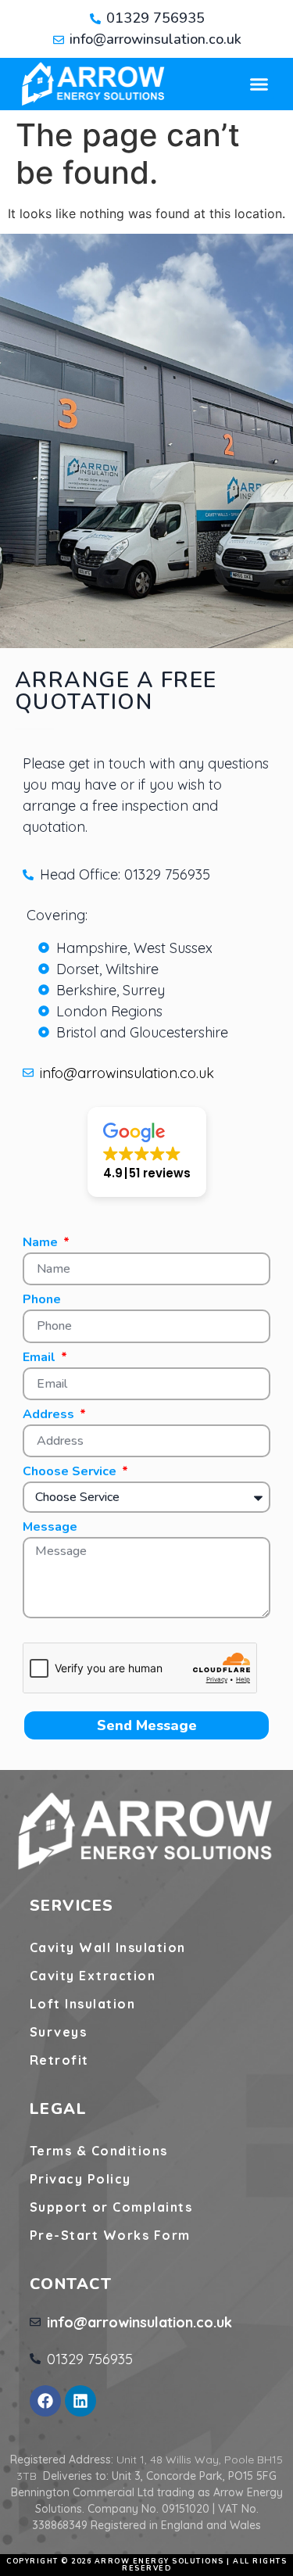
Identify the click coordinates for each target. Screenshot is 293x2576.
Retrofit (59, 2060)
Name (42, 1243)
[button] (259, 84)
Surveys (59, 2032)
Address (50, 1415)
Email (41, 1358)
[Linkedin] (80, 2401)
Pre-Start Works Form (110, 2235)
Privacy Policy (80, 2179)
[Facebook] (45, 2401)
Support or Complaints (111, 2207)
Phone (42, 1301)
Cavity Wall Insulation (108, 1947)
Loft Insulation (83, 2004)
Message (50, 1528)
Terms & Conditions (99, 2151)
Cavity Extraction (93, 1976)
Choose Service (71, 1473)
